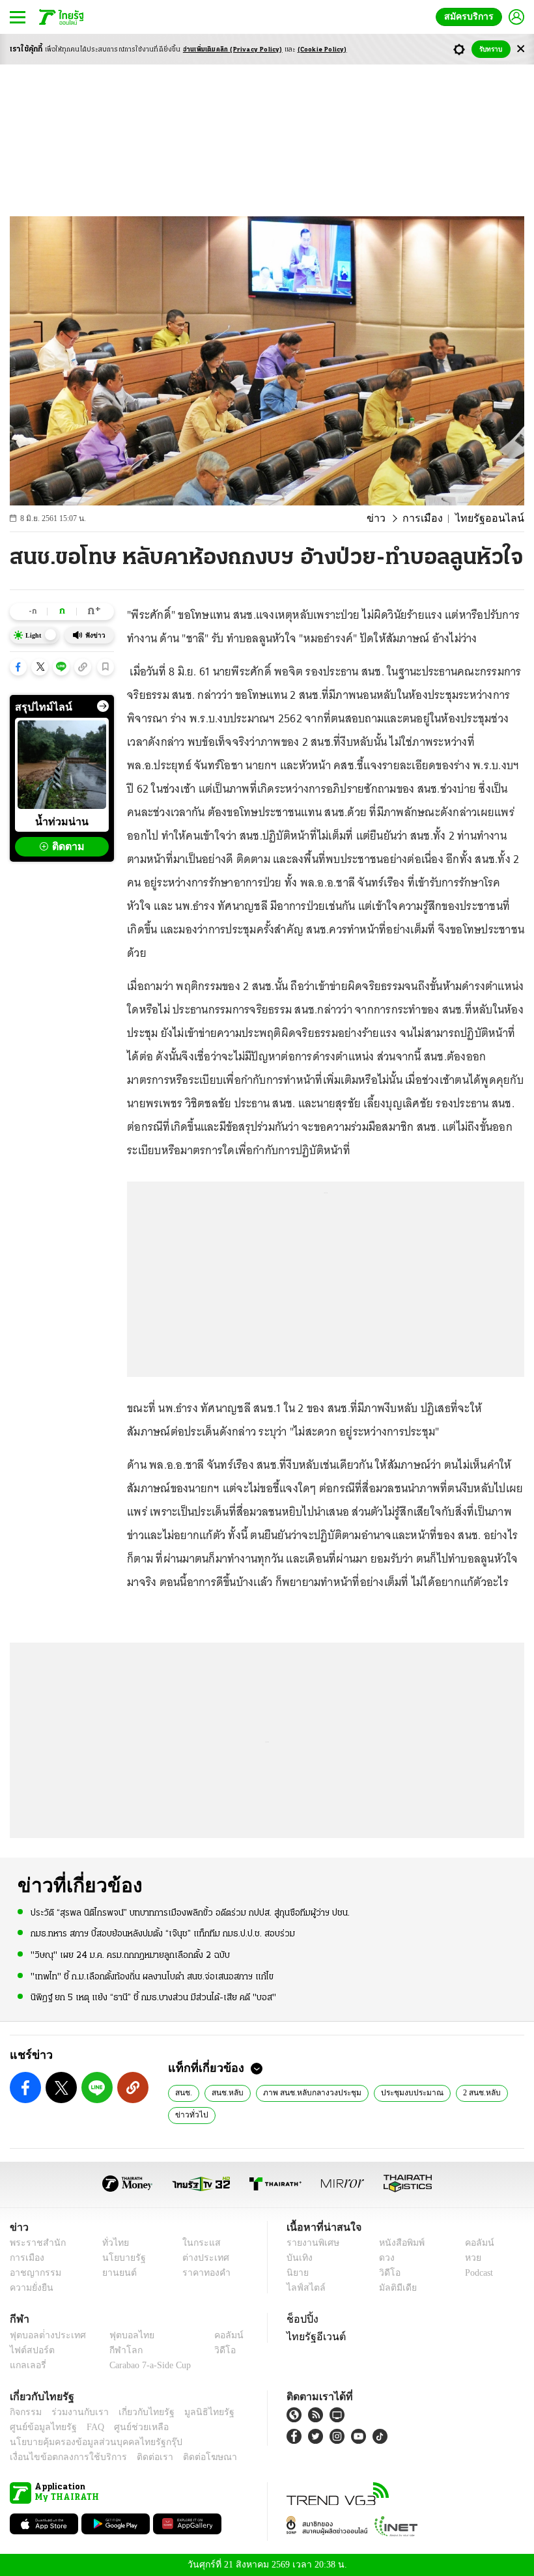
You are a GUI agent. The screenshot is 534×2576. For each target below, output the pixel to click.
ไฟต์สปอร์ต (30, 2350)
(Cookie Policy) (322, 50)
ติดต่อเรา (138, 2457)
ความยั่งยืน (30, 2288)
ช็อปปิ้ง (301, 2319)
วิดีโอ (386, 2273)
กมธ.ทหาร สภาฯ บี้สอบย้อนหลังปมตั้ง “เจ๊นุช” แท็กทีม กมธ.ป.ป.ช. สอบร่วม (163, 1933)
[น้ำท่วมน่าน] (62, 765)
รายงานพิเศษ (311, 2243)
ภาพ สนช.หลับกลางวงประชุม (305, 2092)
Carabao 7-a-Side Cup (147, 2365)
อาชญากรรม (33, 2273)
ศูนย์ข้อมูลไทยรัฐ (39, 2427)
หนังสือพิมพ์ (397, 2243)
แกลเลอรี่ (26, 2365)
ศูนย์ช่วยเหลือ (129, 2427)
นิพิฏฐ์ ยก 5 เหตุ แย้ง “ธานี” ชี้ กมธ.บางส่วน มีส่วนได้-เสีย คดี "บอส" (153, 1997)
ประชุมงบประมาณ (400, 2092)
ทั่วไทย (112, 2243)
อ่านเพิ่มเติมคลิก (233, 50)
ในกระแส (197, 2243)
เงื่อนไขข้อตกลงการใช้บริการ (61, 2457)
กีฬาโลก (116, 2350)
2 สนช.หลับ (466, 2092)
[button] (18, 667)
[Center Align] (521, 49)
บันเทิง (298, 2258)
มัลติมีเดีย (393, 2288)
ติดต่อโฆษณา (188, 2457)
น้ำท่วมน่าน (62, 821)
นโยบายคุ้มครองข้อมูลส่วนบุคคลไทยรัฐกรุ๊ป (87, 2442)
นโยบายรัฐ (119, 2258)
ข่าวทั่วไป (189, 2114)
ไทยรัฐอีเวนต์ (313, 2336)
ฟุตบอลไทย (121, 2335)
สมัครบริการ (471, 17)
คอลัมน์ (473, 2243)
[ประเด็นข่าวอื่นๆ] (103, 706)
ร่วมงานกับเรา (75, 2412)
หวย (468, 2258)
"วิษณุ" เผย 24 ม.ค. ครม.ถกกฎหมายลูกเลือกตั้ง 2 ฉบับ (130, 1955)
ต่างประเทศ (201, 2258)
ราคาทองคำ (203, 2273)
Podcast (476, 2273)
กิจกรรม (25, 2412)
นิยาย (297, 2273)
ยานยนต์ (115, 2273)
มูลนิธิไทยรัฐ (195, 2412)
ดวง (384, 2258)
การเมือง (433, 518)
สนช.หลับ (225, 2092)
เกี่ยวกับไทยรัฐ (137, 2412)
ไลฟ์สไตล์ (303, 2288)
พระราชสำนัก (34, 2243)
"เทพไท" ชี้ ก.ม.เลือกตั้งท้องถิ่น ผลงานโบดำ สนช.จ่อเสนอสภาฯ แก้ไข (152, 1976)
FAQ (87, 2427)
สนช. (183, 2092)
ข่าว (390, 518)
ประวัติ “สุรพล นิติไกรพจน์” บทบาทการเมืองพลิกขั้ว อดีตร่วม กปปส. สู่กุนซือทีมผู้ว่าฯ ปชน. (190, 1913)
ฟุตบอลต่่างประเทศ (43, 2335)
